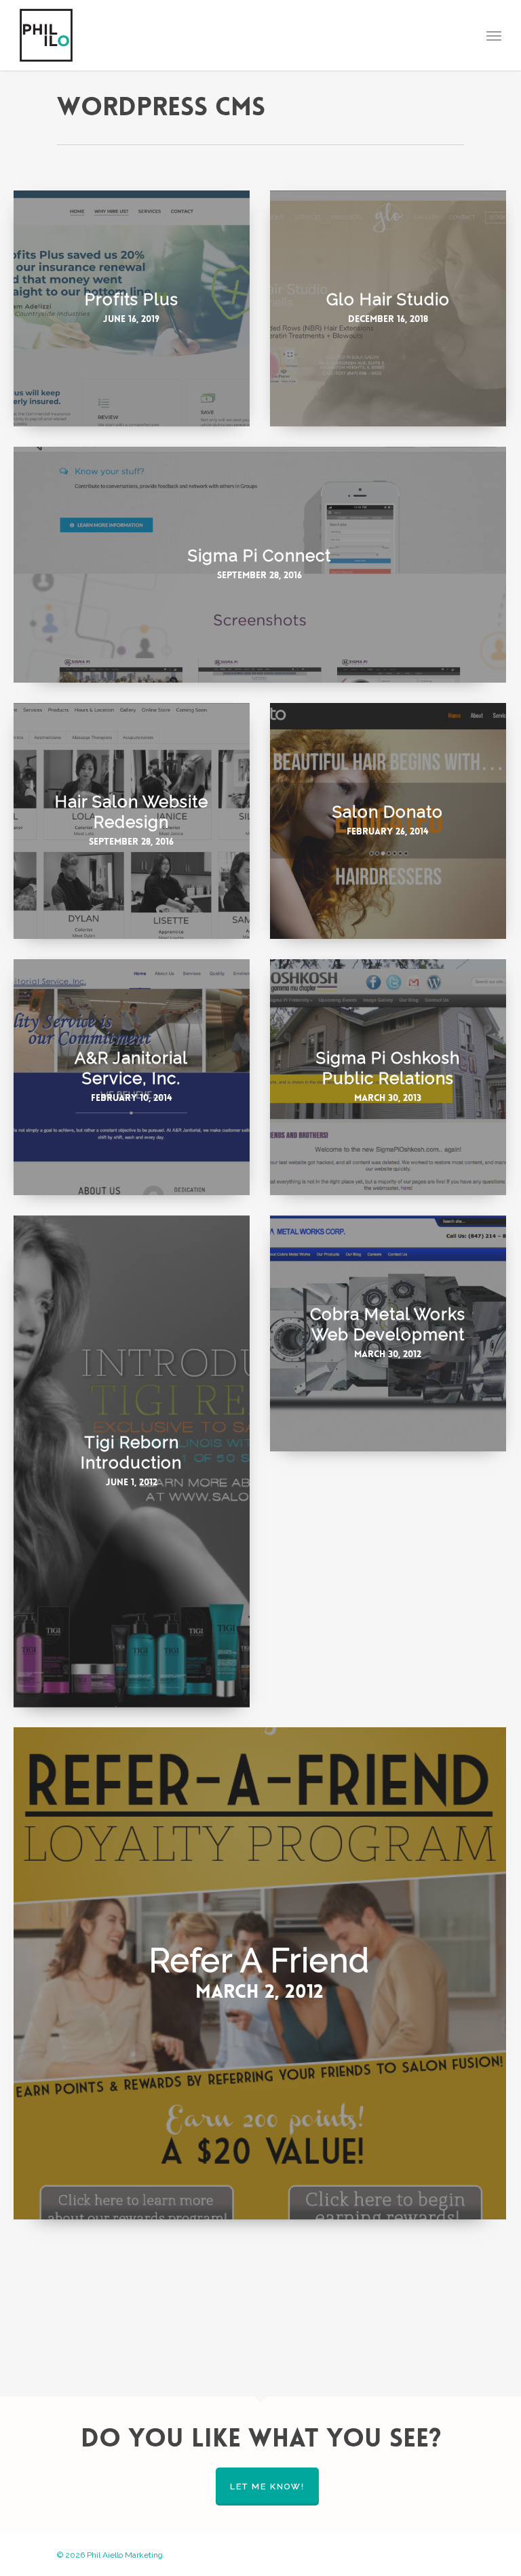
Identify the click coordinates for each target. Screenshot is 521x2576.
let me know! (267, 2487)
